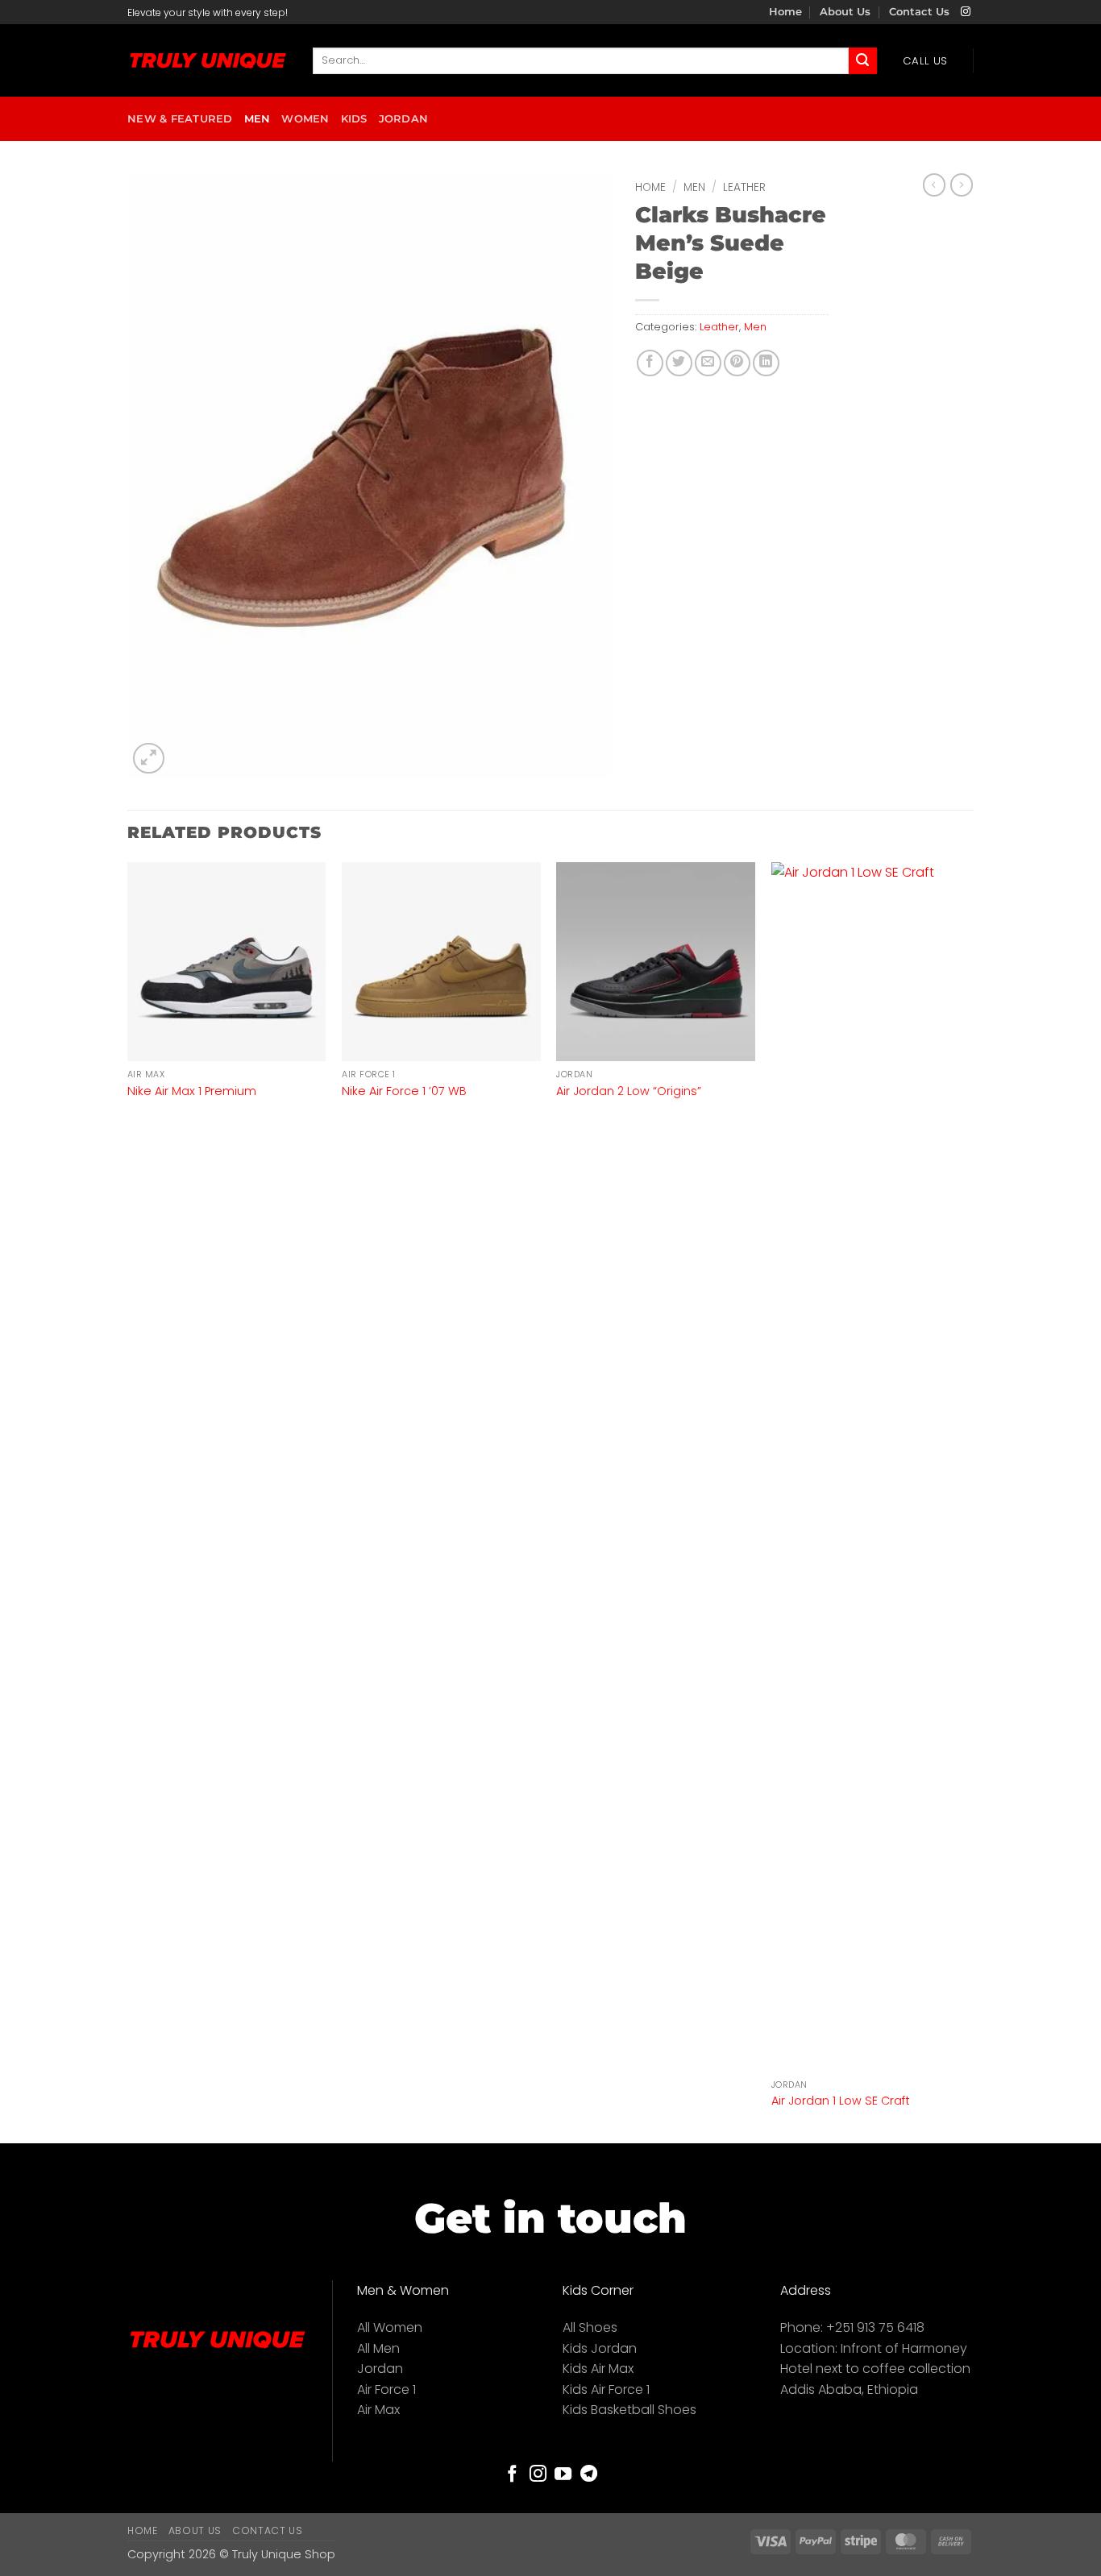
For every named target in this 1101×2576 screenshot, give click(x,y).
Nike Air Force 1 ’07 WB (404, 1091)
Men (258, 119)
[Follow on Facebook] (512, 2475)
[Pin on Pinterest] (737, 363)
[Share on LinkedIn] (766, 363)
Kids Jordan (600, 2348)
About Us (845, 12)
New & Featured (180, 119)
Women (305, 119)
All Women (390, 2327)
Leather (744, 187)
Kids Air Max (598, 2369)
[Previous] (128, 1501)
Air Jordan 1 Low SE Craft (841, 2101)
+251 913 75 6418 (875, 2327)
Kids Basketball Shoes (629, 2410)
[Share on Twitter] (679, 363)
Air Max (378, 2410)
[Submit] (862, 61)
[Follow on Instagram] (966, 12)
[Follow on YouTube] (563, 2475)
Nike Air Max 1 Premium (192, 1091)
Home (785, 12)
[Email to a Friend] (708, 363)
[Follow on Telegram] (589, 2475)
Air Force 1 (386, 2389)
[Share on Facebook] (650, 363)
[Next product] (934, 185)
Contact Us (919, 12)
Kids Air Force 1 (606, 2389)
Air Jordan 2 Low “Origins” (629, 1091)
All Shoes (590, 2327)
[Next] (969, 1501)
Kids (354, 119)
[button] (149, 759)
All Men (378, 2348)
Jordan (404, 119)
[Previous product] (962, 185)
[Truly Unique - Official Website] (208, 61)
